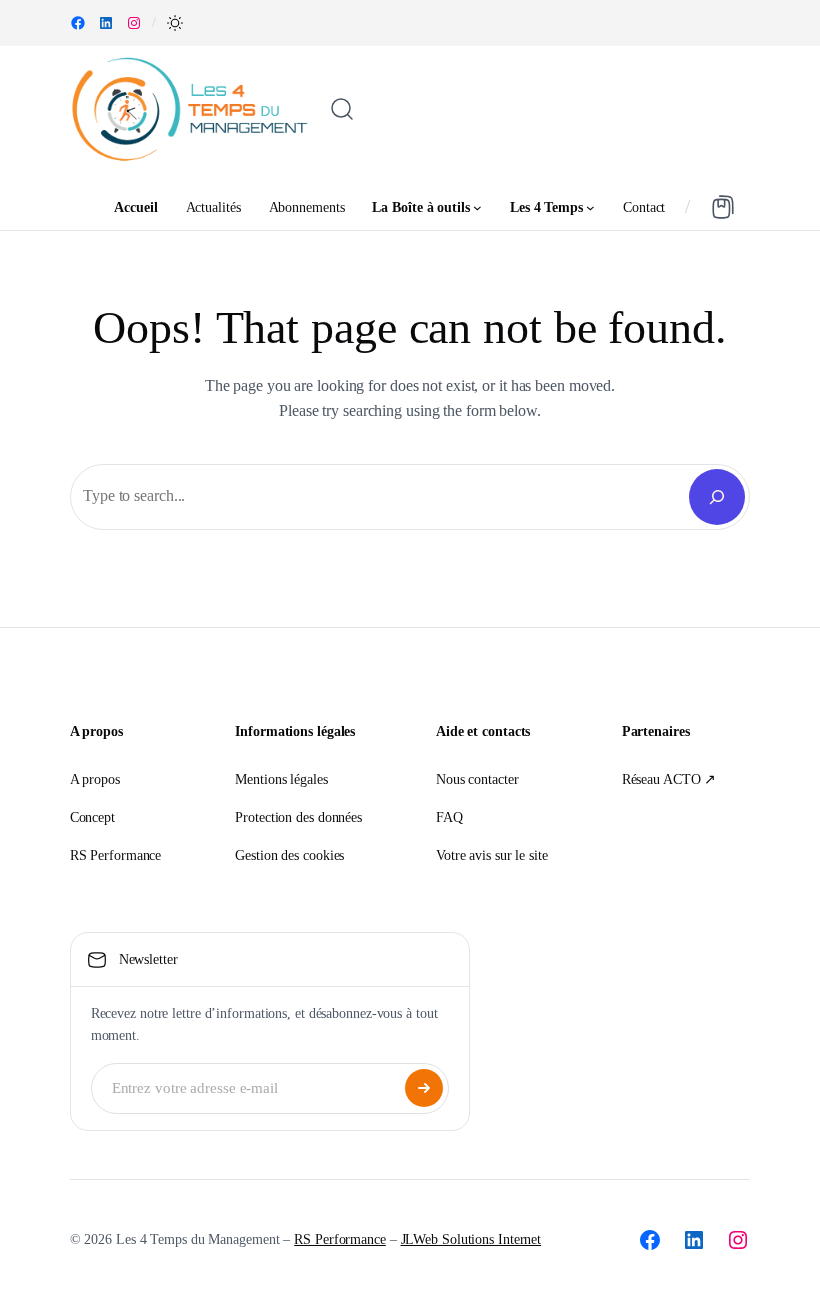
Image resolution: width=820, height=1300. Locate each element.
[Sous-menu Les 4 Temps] (590, 207)
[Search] (717, 497)
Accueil (135, 207)
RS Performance (340, 1239)
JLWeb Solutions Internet (471, 1239)
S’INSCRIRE (424, 1088)
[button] (175, 23)
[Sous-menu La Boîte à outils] (477, 207)
